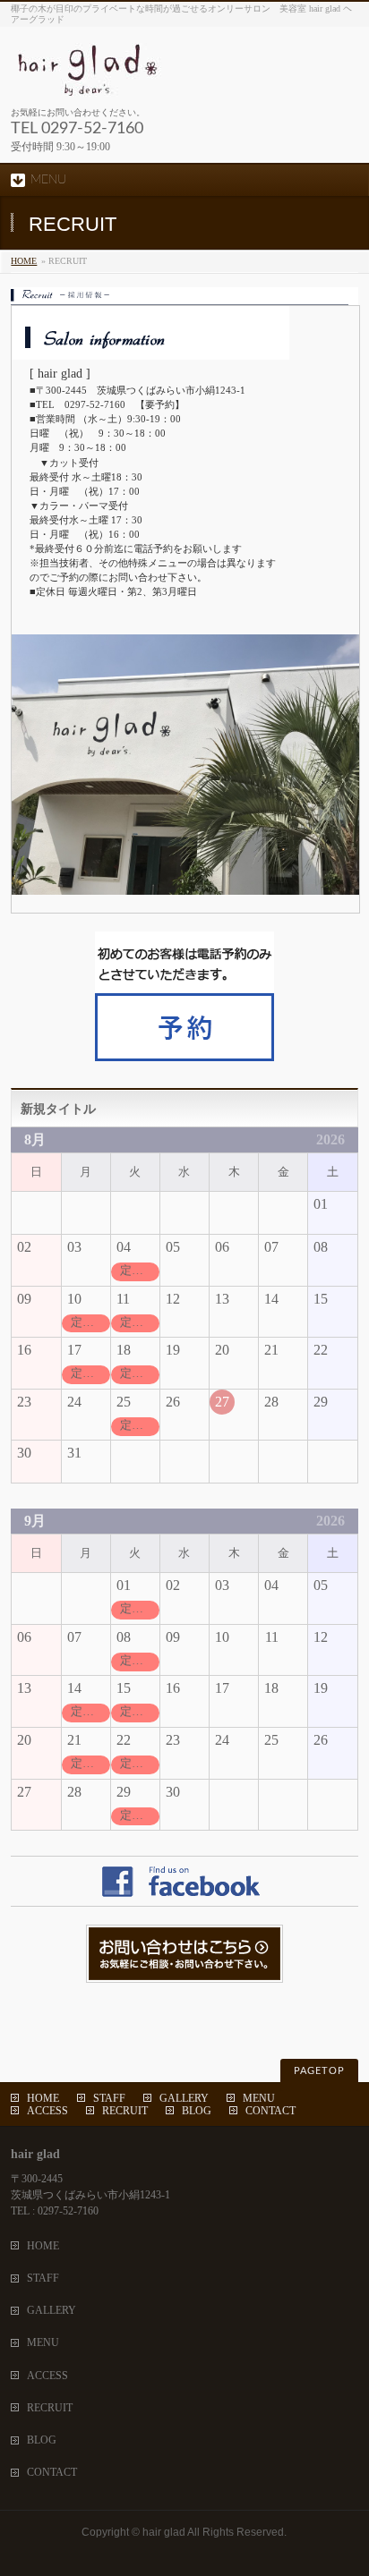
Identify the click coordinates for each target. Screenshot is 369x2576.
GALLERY (184, 2098)
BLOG (197, 2111)
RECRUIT (125, 2111)
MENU (259, 2098)
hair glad (164, 2532)
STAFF (109, 2098)
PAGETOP (319, 2071)
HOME (24, 261)
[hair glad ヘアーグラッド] (167, 77)
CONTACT (270, 2111)
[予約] (184, 1053)
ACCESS (47, 2111)
